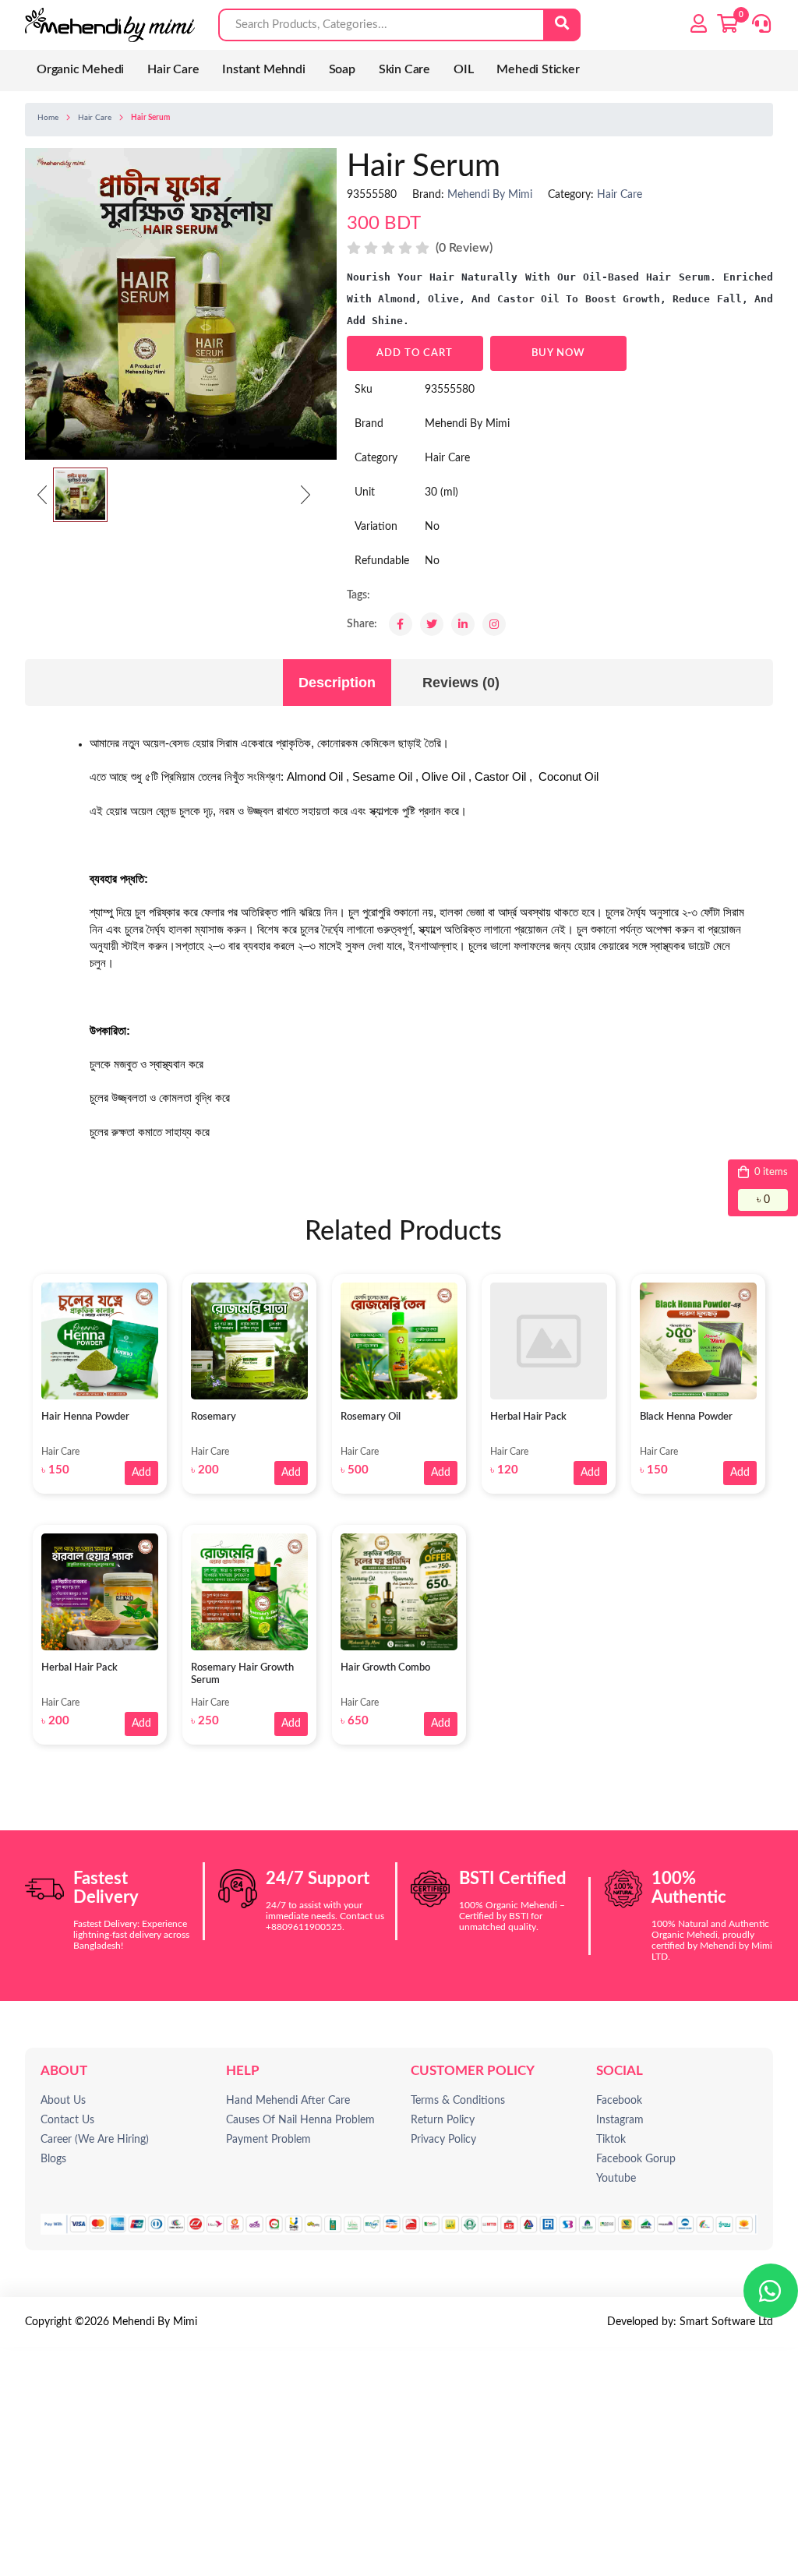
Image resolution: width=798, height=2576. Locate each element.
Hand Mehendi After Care (288, 2101)
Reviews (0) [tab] (461, 683)
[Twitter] (432, 624)
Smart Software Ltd (726, 2322)
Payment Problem (268, 2140)
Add (141, 1473)
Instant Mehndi (263, 69)
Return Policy (443, 2120)
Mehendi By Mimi (490, 195)
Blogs (53, 2159)
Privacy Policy (443, 2140)
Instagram (620, 2120)
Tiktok (611, 2140)
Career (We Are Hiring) (95, 2140)
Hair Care (173, 69)
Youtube (616, 2179)
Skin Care (404, 69)
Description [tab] (337, 683)
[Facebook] (401, 624)
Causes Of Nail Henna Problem (300, 2120)
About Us (63, 2101)
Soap (342, 69)
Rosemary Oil (371, 1417)
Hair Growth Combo (385, 1668)
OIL (463, 69)
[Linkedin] (463, 624)
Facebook (619, 2101)
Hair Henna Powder (85, 1417)
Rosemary (214, 1417)
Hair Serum (150, 118)
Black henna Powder (686, 1417)
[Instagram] (494, 624)
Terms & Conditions (458, 2101)
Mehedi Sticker (538, 69)
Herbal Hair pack (528, 1417)
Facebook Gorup (636, 2159)
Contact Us (67, 2120)
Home (48, 118)
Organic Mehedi (80, 69)
